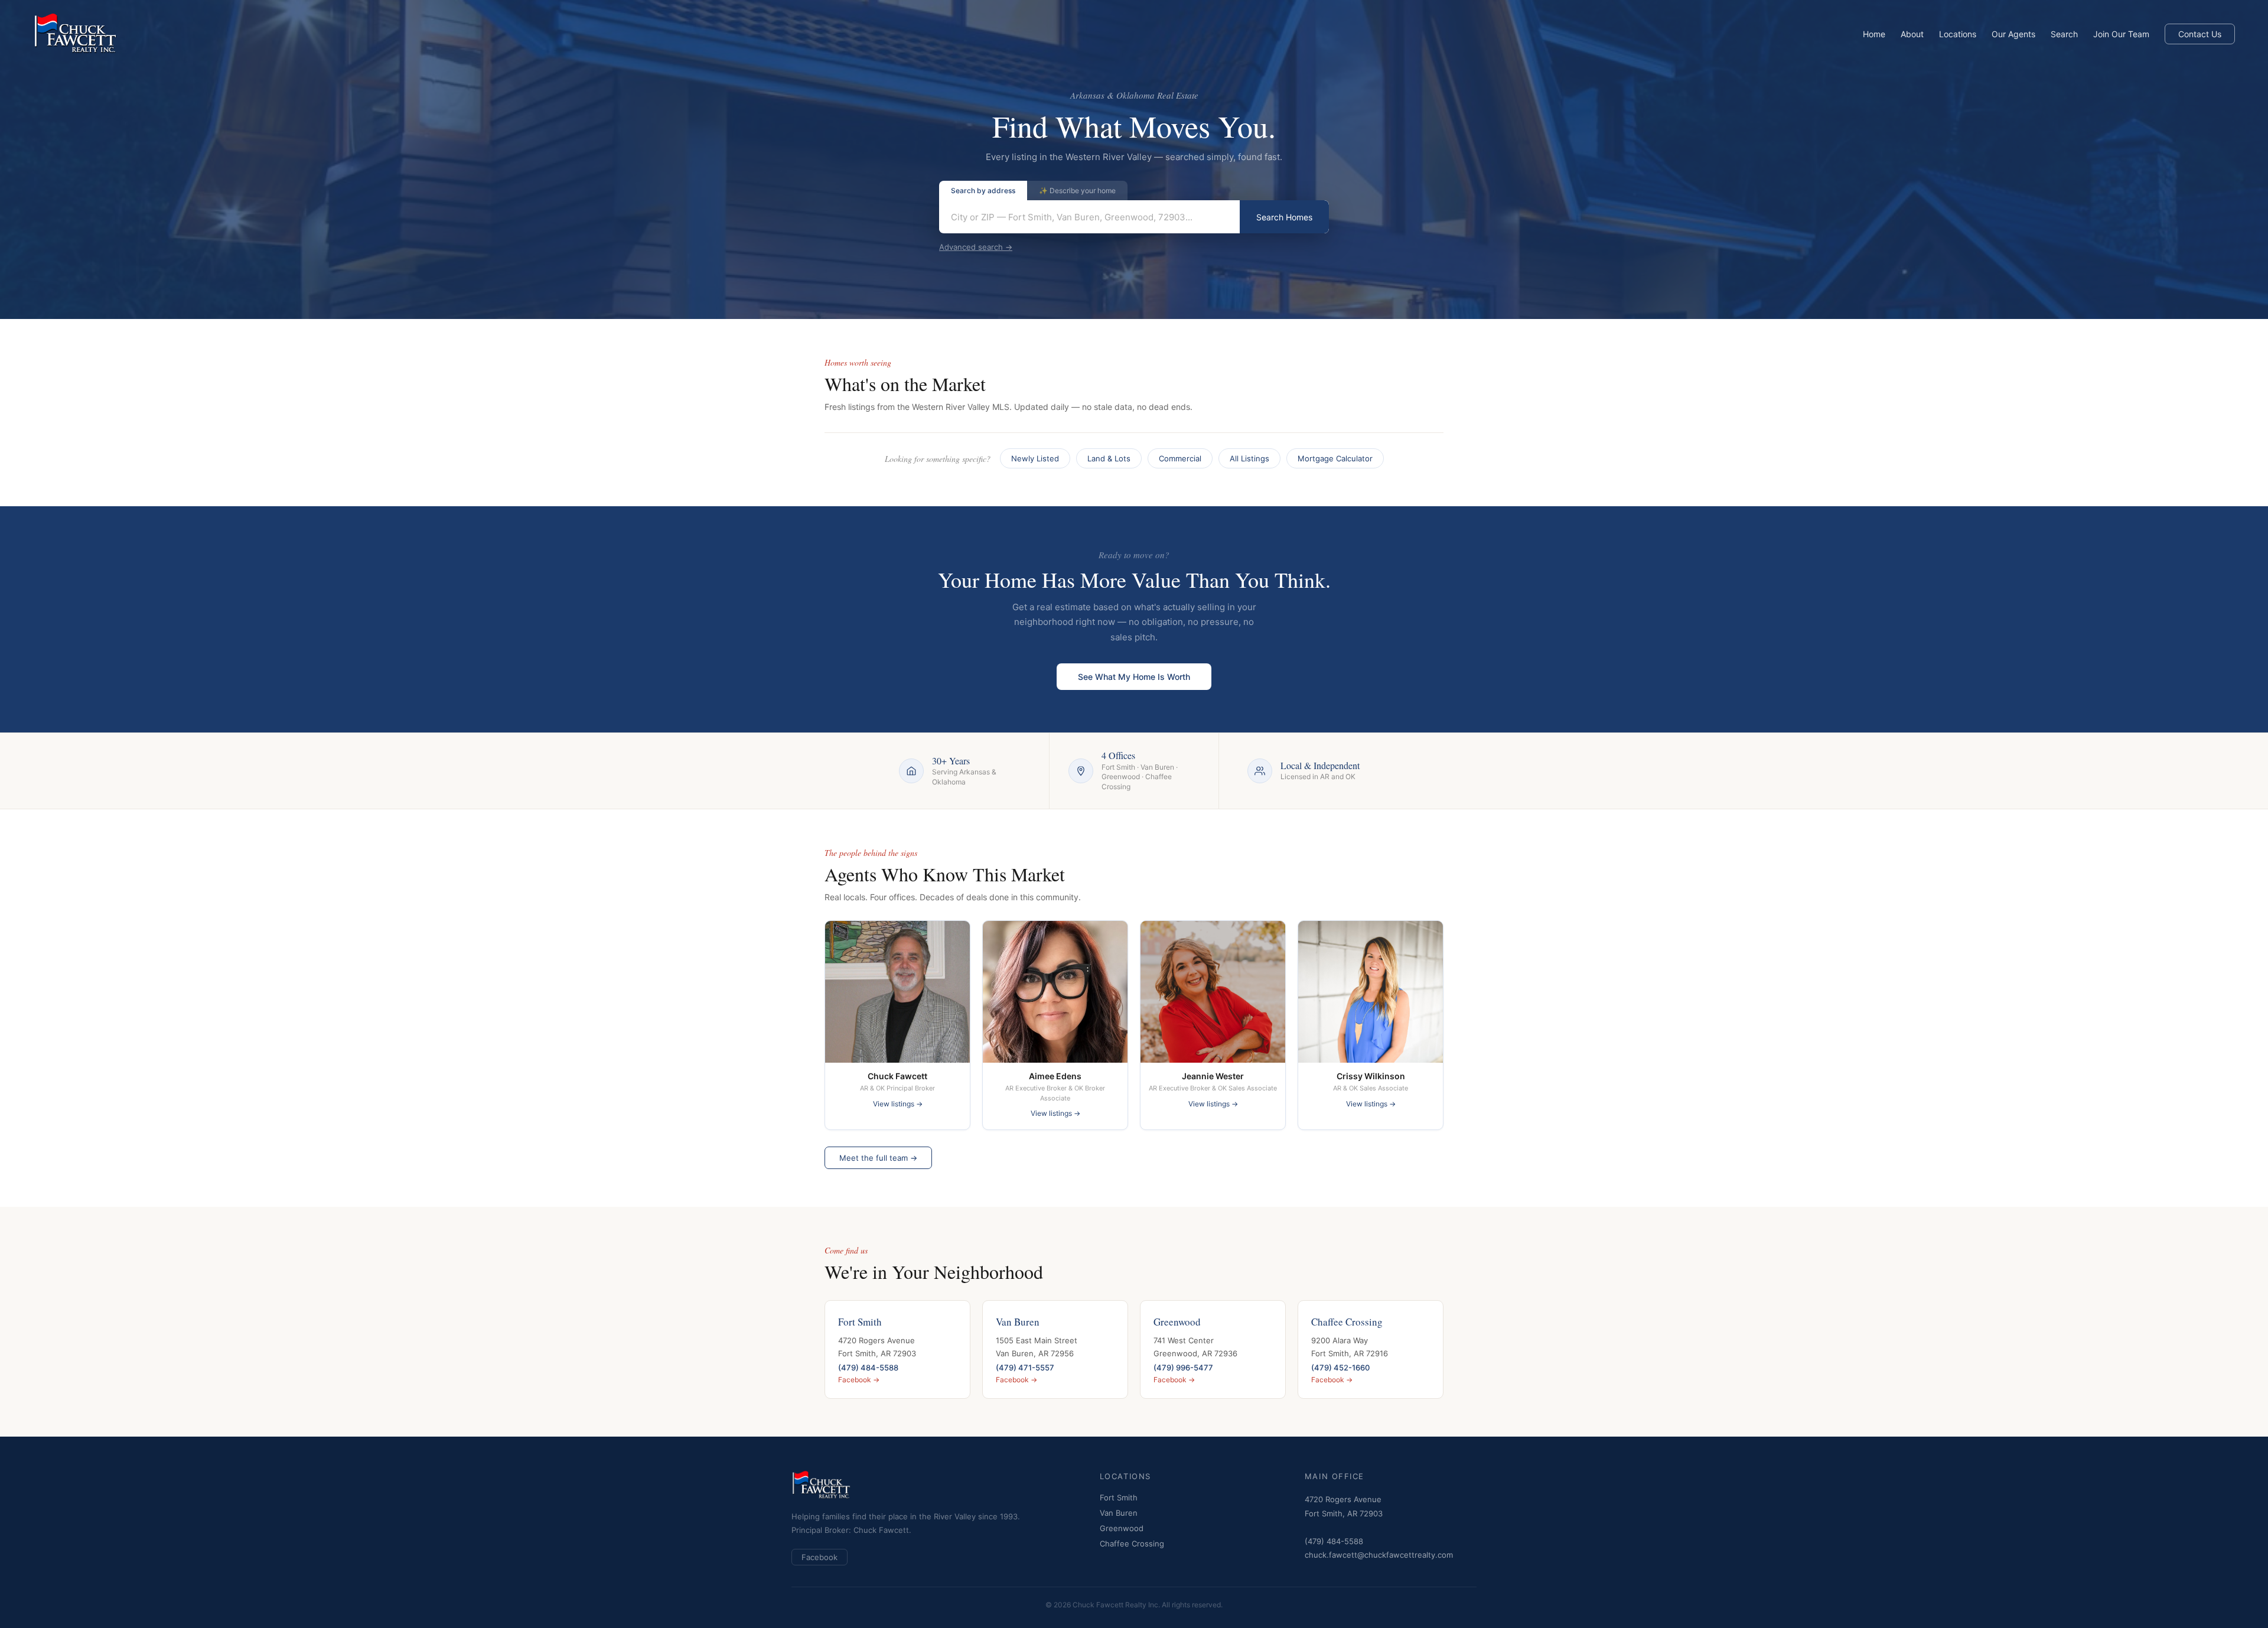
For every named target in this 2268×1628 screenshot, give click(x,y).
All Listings (1249, 458)
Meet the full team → (878, 1158)
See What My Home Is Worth (1134, 677)
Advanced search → (976, 247)
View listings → (898, 1104)
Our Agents (2013, 34)
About (1912, 34)
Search (2064, 34)
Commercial (1180, 458)
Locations (1958, 34)
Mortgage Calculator (1335, 458)
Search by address (983, 191)
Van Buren (1119, 1513)
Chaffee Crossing (1132, 1544)
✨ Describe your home (1077, 191)
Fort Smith (1119, 1497)
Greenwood (1122, 1528)
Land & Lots (1109, 458)
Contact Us (2200, 34)
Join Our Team (2121, 34)
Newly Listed (1035, 458)
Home (1874, 34)
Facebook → (859, 1380)
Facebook (819, 1557)
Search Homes (1284, 217)
